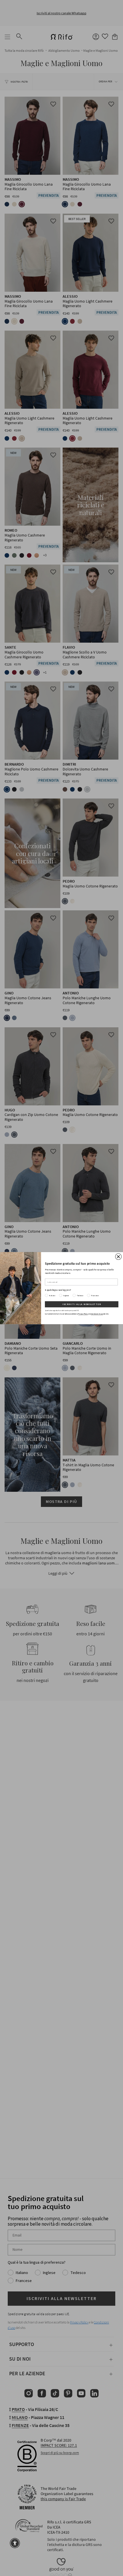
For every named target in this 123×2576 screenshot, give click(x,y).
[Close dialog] (118, 1257)
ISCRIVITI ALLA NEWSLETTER (82, 1304)
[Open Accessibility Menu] (15, 2543)
